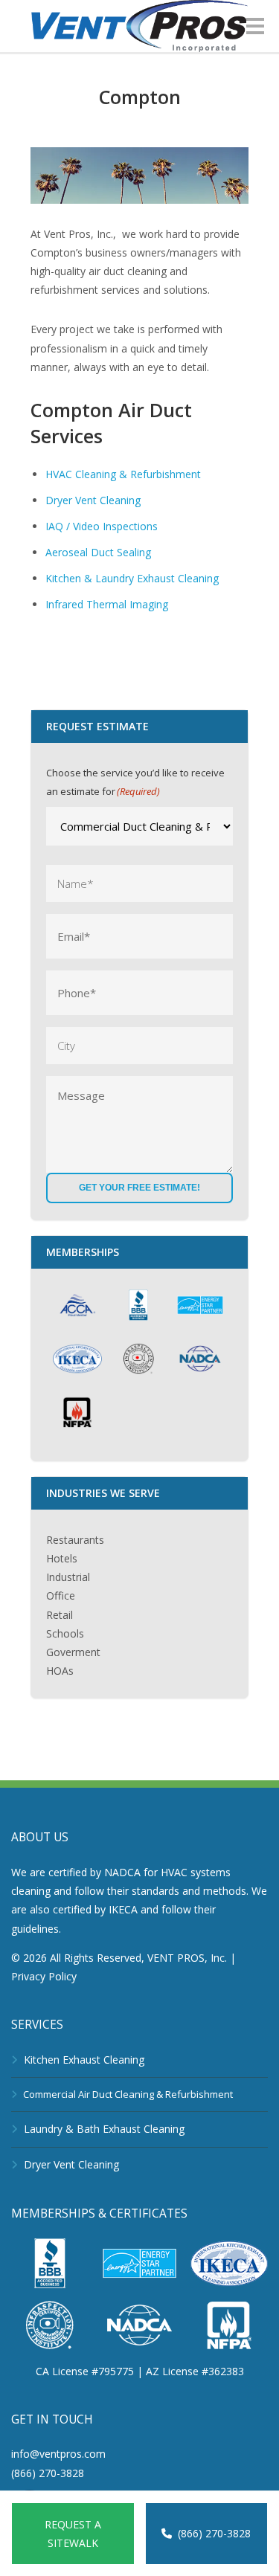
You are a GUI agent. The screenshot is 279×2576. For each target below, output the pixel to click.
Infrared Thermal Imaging (107, 604)
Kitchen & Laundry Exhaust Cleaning (132, 578)
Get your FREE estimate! (139, 1188)
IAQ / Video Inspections (102, 526)
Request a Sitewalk (73, 2534)
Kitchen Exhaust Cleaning (84, 2060)
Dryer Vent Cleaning (93, 500)
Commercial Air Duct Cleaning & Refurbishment (128, 2094)
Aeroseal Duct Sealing (98, 552)
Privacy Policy (44, 1976)
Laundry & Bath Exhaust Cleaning (104, 2129)
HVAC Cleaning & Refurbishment (123, 474)
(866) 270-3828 (214, 2533)
